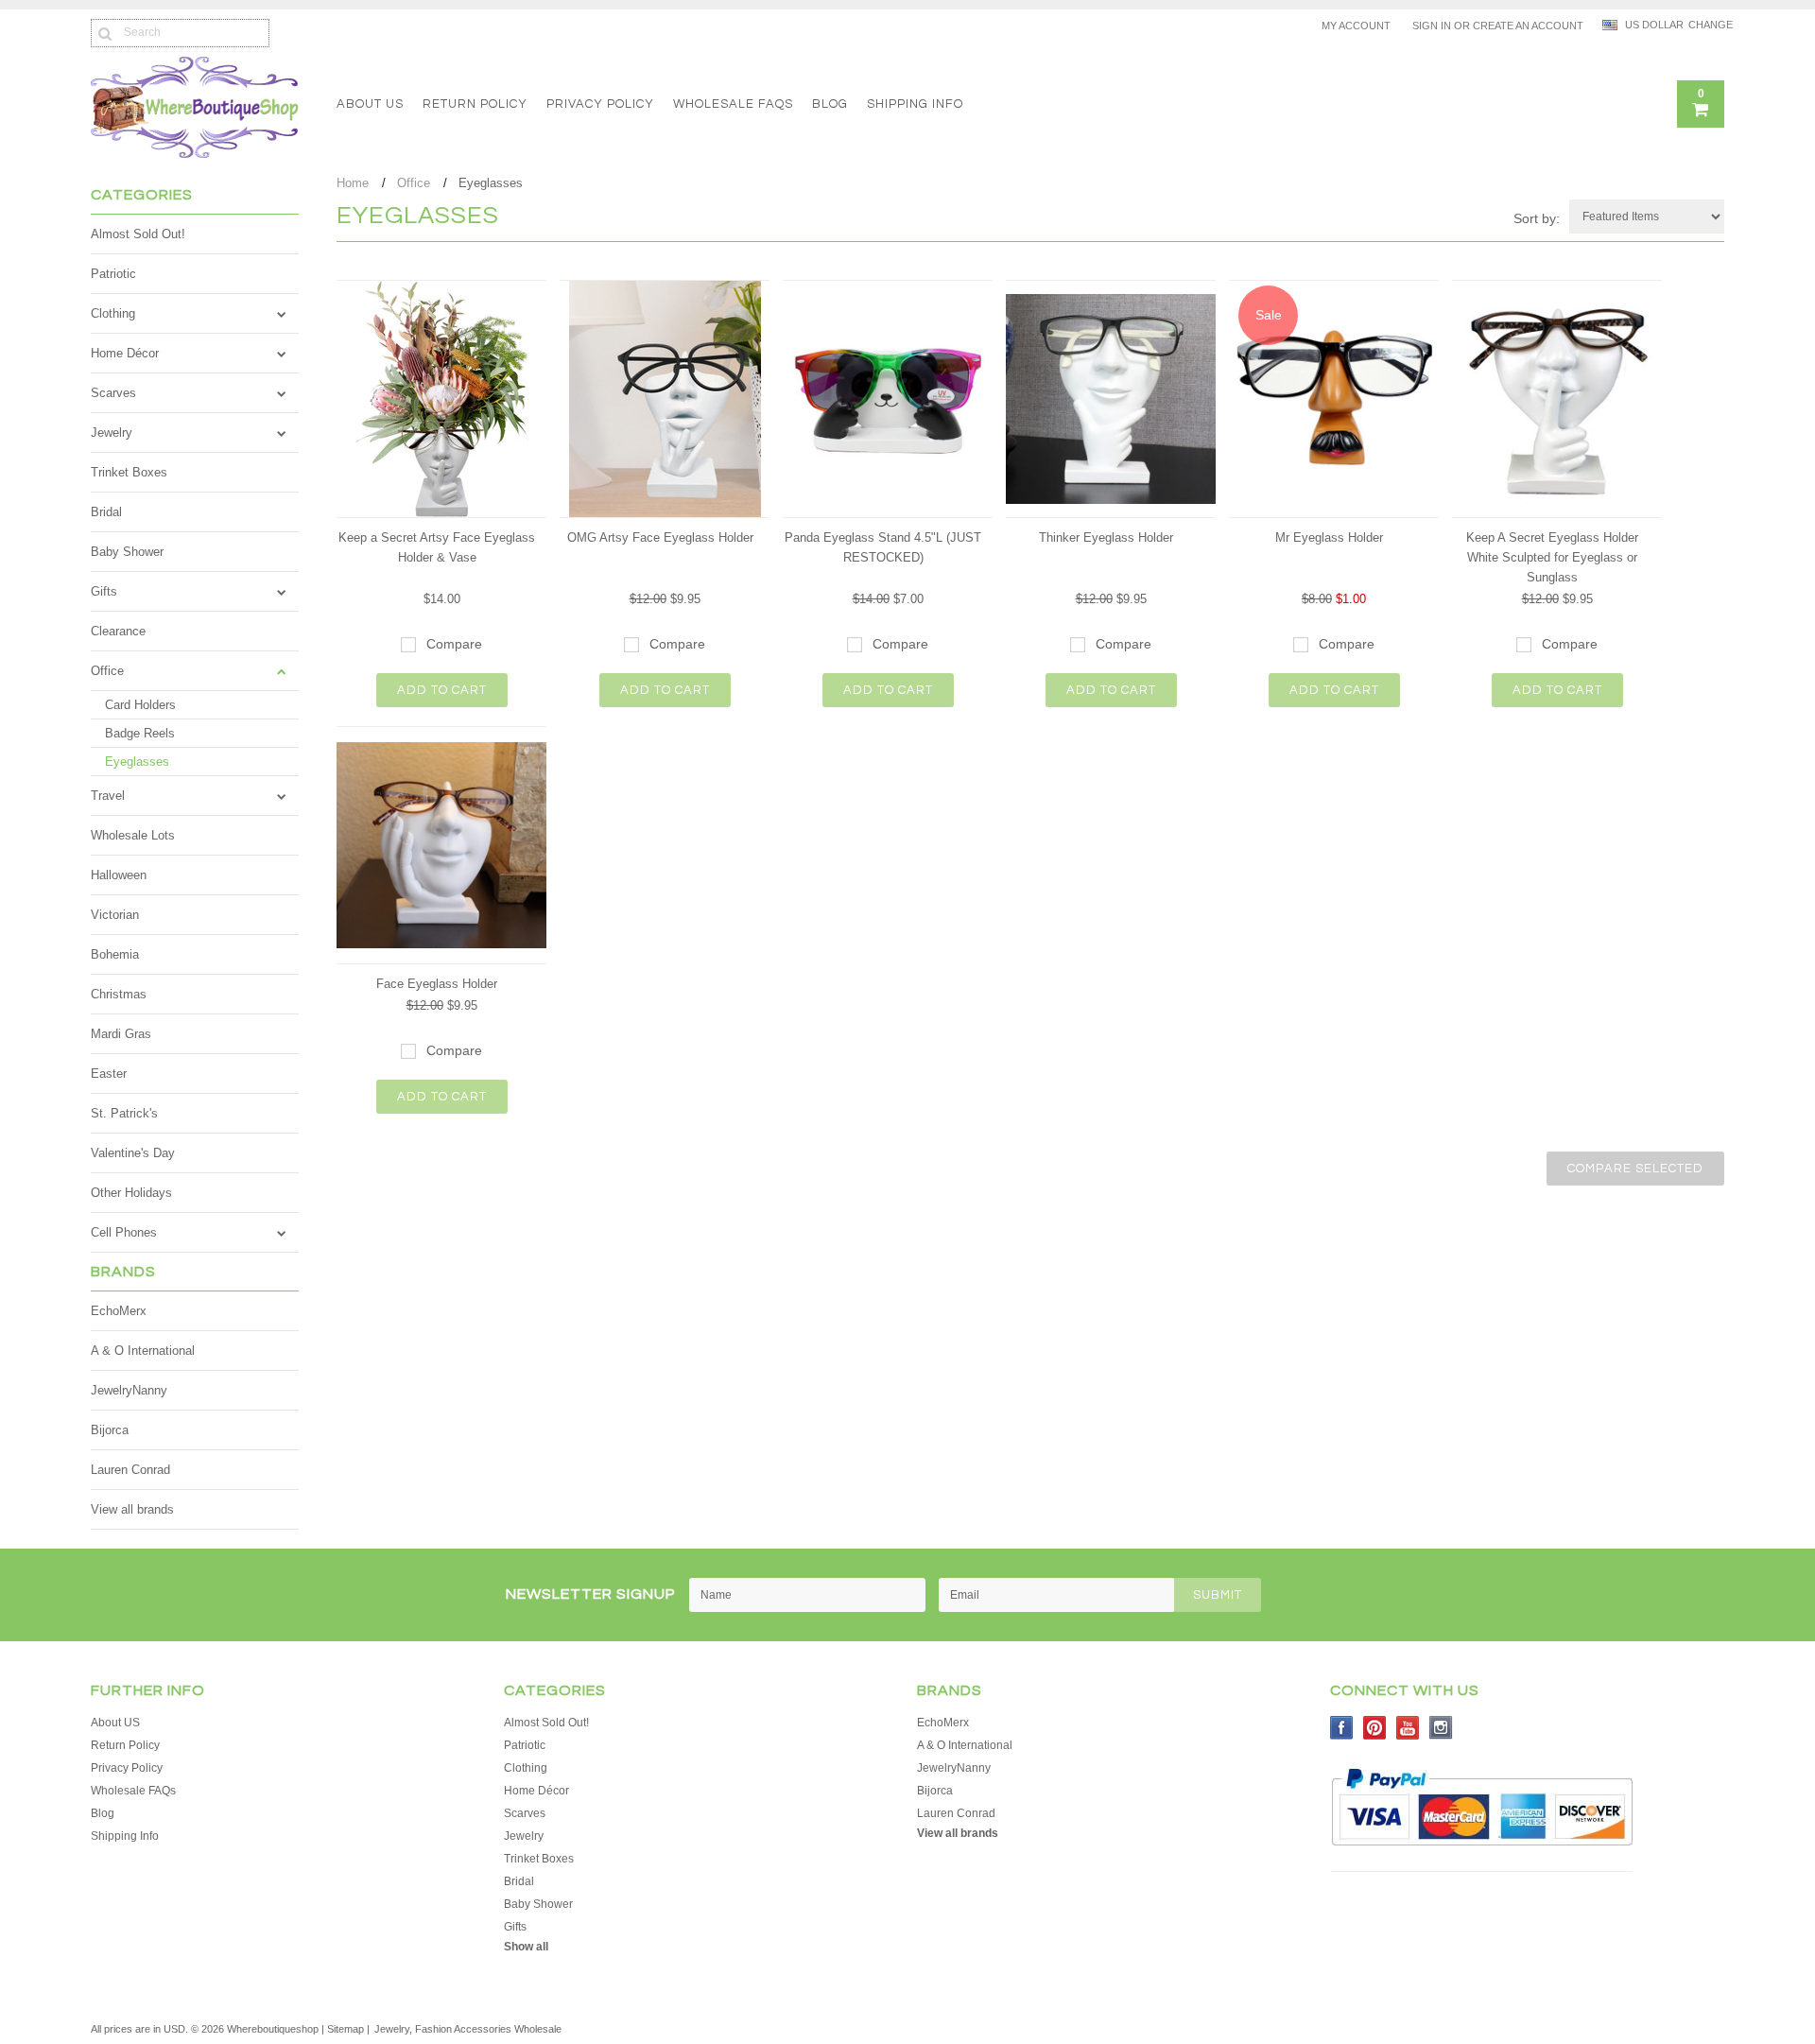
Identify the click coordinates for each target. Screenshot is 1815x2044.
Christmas (119, 994)
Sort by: (1537, 218)
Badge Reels (140, 733)
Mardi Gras (121, 1034)
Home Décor (125, 353)
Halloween (119, 875)
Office (107, 671)
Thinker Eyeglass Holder (1106, 537)
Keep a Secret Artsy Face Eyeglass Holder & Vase (437, 547)
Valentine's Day (133, 1153)
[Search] (104, 33)
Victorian (115, 915)
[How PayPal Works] (1482, 1855)
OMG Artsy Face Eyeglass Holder (660, 537)
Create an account (1528, 26)
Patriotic (113, 274)
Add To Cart (442, 690)
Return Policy (475, 104)
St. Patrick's (124, 1113)
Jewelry (112, 433)
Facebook (1342, 1728)
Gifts (104, 591)
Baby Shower (127, 552)
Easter (109, 1074)
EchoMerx (119, 1311)
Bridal (106, 512)
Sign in (1432, 26)
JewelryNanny (129, 1390)
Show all (526, 1947)
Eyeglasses (137, 762)
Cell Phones (124, 1232)
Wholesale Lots (133, 835)
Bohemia (115, 954)
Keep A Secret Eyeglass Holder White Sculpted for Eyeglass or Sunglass (1552, 557)
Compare (454, 644)
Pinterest (1375, 1728)
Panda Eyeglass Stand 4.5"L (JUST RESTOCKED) (883, 547)
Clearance (118, 631)
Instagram (1441, 1728)
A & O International (143, 1351)
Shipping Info (915, 104)
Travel (108, 796)
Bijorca (110, 1430)
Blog (830, 104)
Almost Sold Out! (138, 234)
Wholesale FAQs (733, 104)
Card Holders (140, 705)
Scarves (113, 393)
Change (1706, 25)
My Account (1356, 26)
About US (370, 104)
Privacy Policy (600, 104)
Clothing (113, 313)
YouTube (1408, 1728)
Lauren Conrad (130, 1470)
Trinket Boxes (129, 472)
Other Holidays (131, 1193)
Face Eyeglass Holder (437, 984)
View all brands (132, 1509)
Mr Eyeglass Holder (1329, 537)
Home (353, 183)
